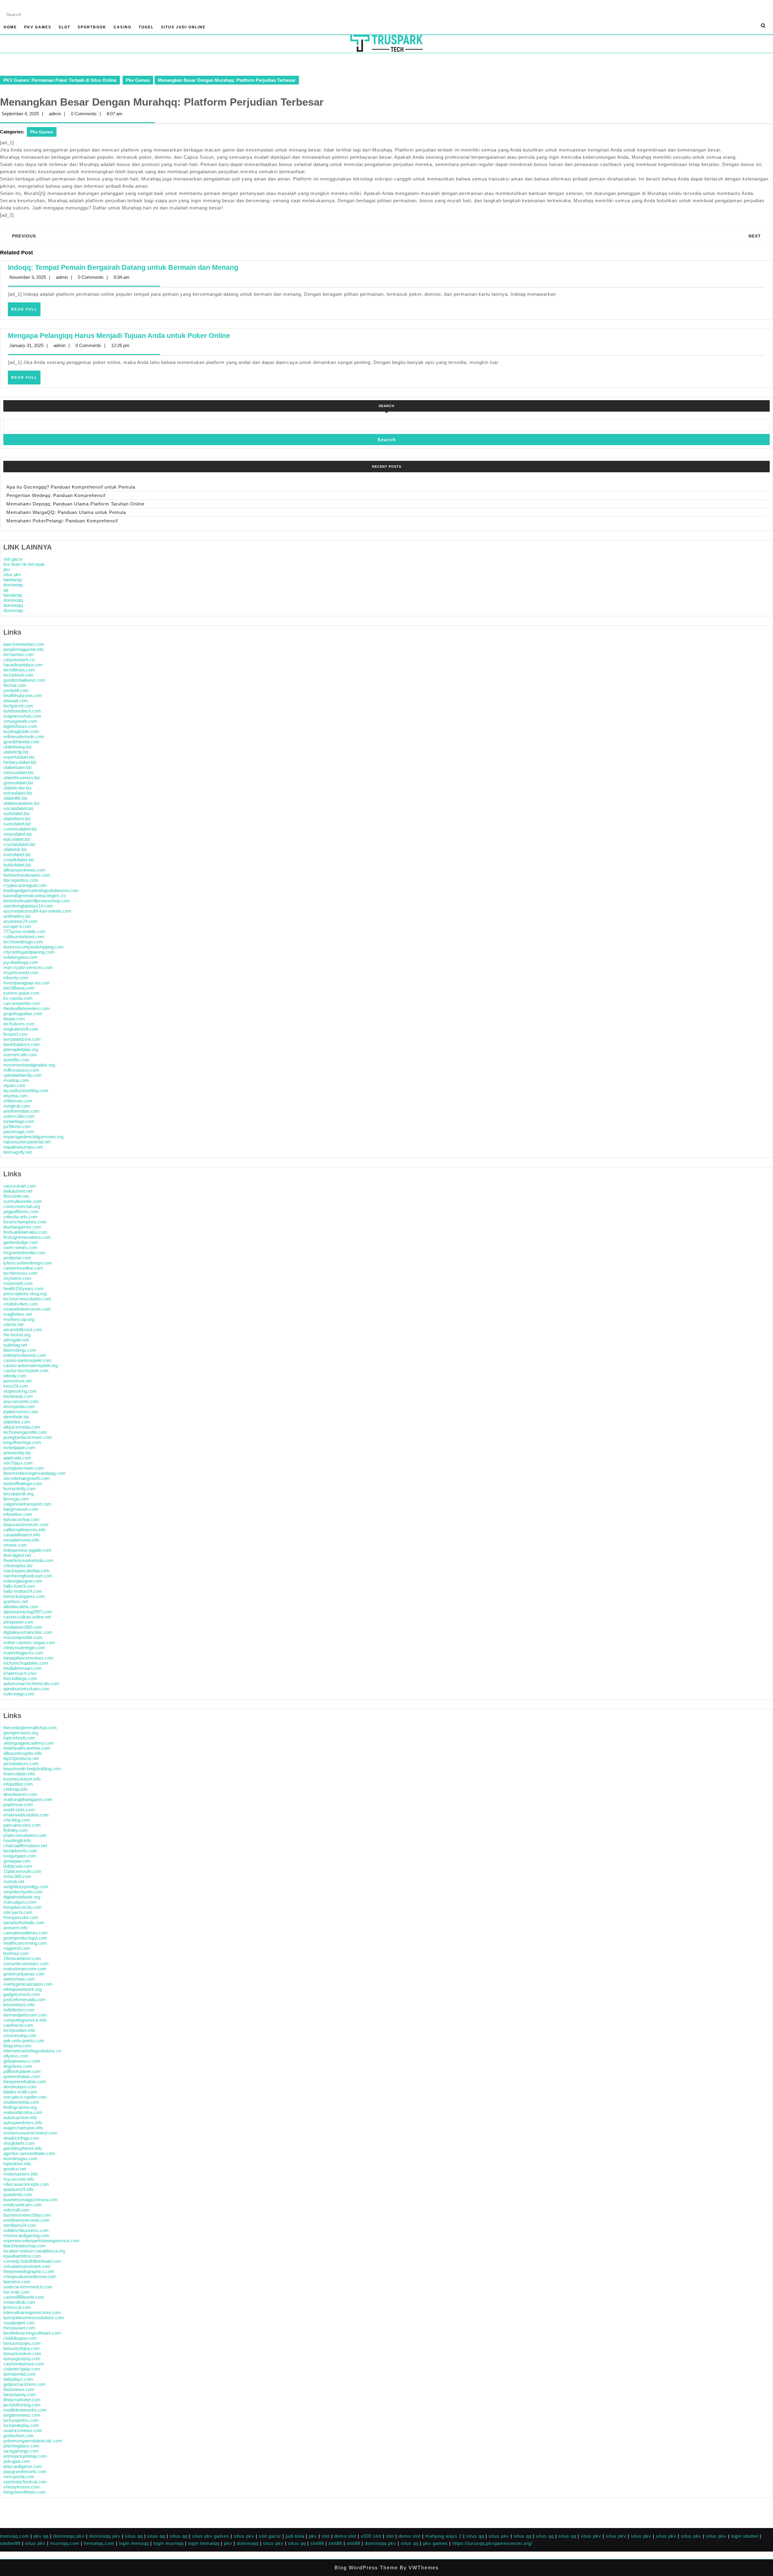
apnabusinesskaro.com (26, 1689)
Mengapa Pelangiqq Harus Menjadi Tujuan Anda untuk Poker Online (119, 336)
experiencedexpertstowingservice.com (41, 2241)
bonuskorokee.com (22, 2353)
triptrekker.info (17, 2164)
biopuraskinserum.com (26, 1524)
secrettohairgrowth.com (27, 1478)
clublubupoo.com (20, 2338)
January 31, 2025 (26, 345)
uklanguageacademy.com (29, 1743)
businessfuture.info (22, 1779)
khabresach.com (20, 1673)
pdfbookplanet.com (22, 2071)
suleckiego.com (19, 1694)
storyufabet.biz (18, 834)
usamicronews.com (23, 2430)
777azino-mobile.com (24, 931)
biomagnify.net (18, 1152)
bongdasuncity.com (22, 1907)
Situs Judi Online (183, 27)
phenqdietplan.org (21, 1049)
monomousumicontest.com (30, 2133)
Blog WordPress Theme (366, 2568)
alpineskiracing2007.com (28, 1612)
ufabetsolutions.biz (22, 803)
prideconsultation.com (25, 1835)
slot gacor (13, 559)
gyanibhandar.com (21, 742)
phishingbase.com (21, 2446)
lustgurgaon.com (20, 1856)
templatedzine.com (22, 1039)
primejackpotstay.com (25, 2456)
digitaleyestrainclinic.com (28, 1632)
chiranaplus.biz (18, 1565)
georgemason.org (21, 1733)
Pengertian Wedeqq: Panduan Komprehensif (56, 495)
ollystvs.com (16, 2056)
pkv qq (41, 2536)
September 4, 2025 (20, 114)
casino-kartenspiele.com (27, 1360)
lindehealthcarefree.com (27, 1748)
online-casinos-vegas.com (29, 1642)
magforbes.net (18, 1314)
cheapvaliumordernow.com (30, 2276)
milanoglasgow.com (23, 1581)
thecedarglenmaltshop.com (30, 1728)
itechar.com (15, 685)
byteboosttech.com (22, 711)
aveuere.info (15, 1928)
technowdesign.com (23, 942)
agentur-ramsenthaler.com (29, 2153)
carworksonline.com (23, 1268)
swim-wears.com (20, 1247)
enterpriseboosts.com (25, 1355)
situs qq (134, 2536)
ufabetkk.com (17, 1422)
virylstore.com (17, 1278)
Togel (146, 27)
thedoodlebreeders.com (27, 1008)
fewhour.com (16, 1953)
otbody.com (15, 1376)
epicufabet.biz (17, 839)
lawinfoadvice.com (22, 1044)
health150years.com (23, 1288)
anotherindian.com (21, 1111)
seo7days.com (18, 1463)
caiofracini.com (18, 2025)
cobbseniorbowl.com (24, 937)
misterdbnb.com (19, 2302)
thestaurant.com (19, 2328)
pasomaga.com (19, 1132)
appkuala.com (17, 1458)
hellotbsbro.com (19, 2010)
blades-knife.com (20, 2092)
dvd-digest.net (17, 1555)
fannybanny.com (20, 2394)
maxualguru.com (20, 1902)
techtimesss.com (20, 1273)
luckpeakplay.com (21, 2425)
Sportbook (92, 27)
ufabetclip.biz (16, 752)
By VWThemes (418, 2568)
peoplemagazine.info (24, 649)
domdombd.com (19, 2374)
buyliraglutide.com (21, 731)
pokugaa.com (17, 2461)
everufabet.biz (17, 854)
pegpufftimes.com (21, 1211)
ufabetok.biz (15, 849)
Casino (122, 27)
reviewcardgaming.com (26, 2235)
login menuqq (134, 2543)
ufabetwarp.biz (18, 747)
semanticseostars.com (26, 1964)
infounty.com (16, 978)
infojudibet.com (18, 1784)
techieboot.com (18, 675)
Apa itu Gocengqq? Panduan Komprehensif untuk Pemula (71, 487)
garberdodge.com (21, 1242)
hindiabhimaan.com (22, 1668)
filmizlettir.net (16, 1196)
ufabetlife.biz (16, 798)
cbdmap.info (15, 1789)
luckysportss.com (21, 2420)
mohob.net (14, 1881)
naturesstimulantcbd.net (27, 1142)
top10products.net (21, 1758)
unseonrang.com (20, 2035)
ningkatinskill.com (21, 1029)
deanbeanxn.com (20, 1794)
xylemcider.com (19, 1116)
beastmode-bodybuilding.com (32, 1769)
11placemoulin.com (22, 1871)
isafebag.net (15, 1345)
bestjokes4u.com (20, 1851)
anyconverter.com (21, 1401)
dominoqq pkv (69, 2536)
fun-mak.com (16, 2292)
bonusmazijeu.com (22, 2343)
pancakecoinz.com (22, 1825)
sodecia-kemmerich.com (28, 2287)
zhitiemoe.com (18, 1101)
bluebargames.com (22, 1227)
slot (326, 2536)
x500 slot (371, 2536)
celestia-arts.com (20, 1217)
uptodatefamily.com (22, 1075)
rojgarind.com (17, 1948)
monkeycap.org (19, 1319)
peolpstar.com (17, 1258)
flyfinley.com (16, 1830)
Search (386, 406)
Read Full (26, 311)
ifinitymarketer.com (22, 2400)
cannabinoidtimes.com (26, 1933)
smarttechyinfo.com (23, 1892)
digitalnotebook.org (22, 1897)
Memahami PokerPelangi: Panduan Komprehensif (62, 521)
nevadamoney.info (21, 1540)
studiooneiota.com (21, 2102)
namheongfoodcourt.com (28, 1576)
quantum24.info (18, 2189)
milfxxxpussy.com (21, 1070)
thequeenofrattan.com (25, 2082)
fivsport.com (16, 1034)
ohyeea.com (16, 1096)
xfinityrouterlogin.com (24, 1648)
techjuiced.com (18, 706)
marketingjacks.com (23, 1653)
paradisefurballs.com (24, 1922)
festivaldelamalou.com (25, 1232)
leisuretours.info (19, 2005)
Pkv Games (38, 27)
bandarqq (13, 580)
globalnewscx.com (22, 2061)
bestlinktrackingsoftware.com (32, 2333)
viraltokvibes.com (21, 1304)
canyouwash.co (19, 660)
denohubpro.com (20, 2087)
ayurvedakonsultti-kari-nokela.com (37, 911)
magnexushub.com (22, 716)
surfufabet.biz (17, 813)
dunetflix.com (16, 1060)
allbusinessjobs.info (22, 1753)
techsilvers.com (19, 1024)
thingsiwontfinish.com (24, 2492)
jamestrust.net (17, 1381)
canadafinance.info (22, 1535)
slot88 (317, 2543)
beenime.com (17, 2282)
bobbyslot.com (18, 1866)
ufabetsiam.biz (18, 767)
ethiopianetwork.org (22, 1989)
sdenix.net (13, 1324)
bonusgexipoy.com (22, 2359)
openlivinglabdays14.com (28, 906)
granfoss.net (16, 1601)
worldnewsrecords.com (26, 2220)
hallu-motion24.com (23, 1591)
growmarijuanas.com (24, 1974)
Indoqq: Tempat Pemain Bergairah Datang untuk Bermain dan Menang (123, 268)
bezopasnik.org (18, 1494)
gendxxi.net (15, 2169)
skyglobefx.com (19, 2143)
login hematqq (204, 2543)
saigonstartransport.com (27, 1504)
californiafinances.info (24, 1530)
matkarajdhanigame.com (28, 1799)
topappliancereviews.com (28, 1658)
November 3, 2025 (28, 277)
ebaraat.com (16, 701)
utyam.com (14, 1085)
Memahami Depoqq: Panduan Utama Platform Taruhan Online (75, 504)
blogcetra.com (17, 2046)
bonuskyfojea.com (21, 2348)
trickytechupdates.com (26, 1663)
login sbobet (745, 2536)
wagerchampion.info (23, 2128)
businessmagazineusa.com (30, 2200)
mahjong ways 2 (443, 2536)
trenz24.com (16, 1386)
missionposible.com (23, 1637)
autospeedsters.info (23, 2123)
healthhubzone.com (23, 695)
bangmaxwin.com (21, 1509)
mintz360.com (17, 1876)
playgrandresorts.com (25, 2471)
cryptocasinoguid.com (25, 885)
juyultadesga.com (21, 962)
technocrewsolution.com (27, 1299)
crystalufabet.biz (19, 844)
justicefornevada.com (24, 1999)
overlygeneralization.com (28, 1984)
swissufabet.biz (19, 772)
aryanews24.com (20, 921)
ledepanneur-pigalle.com (27, 1550)
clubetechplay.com (22, 2369)
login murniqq (168, 2543)
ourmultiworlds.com (23, 1201)
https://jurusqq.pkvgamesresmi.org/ (492, 2543)
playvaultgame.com (23, 2466)
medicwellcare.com (22, 2205)
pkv (7, 569)
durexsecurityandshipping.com (34, 947)
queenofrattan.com (22, 2076)
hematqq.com (99, 2543)
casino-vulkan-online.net (27, 1617)
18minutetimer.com (22, 1958)
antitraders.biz (17, 916)
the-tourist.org (17, 1335)
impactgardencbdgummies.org (33, 1137)
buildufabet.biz (17, 865)
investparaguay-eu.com (27, 983)
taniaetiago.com (19, 1121)
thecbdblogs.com (20, 1678)
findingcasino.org (20, 2107)
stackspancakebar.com (26, 1571)
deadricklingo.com (21, 2138)
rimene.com (15, 1545)
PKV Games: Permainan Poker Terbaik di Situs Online (60, 80)
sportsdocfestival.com (25, 2482)
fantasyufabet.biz (20, 762)
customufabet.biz (20, 829)
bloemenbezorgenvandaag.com (34, 1473)
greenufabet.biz (18, 783)
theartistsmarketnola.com (28, 1560)
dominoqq (13, 585)
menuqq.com (14, 2536)
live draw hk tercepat (24, 564)
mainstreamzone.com (25, 1969)
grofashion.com (19, 2436)
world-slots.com (19, 1810)
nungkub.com (17, 1106)
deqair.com (14, 1019)
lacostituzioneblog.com (26, 1090)
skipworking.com (20, 1391)
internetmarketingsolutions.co (32, 2051)
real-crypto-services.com (28, 967)
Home (10, 27)
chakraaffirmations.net (25, 1846)
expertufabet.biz (19, 757)
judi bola (295, 2536)
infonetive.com (18, 1514)
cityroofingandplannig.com (29, 952)
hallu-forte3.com (19, 1586)
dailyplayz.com (18, 2379)
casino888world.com (24, 2297)
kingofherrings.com (22, 1442)
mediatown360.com (23, 1627)
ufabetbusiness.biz (22, 778)
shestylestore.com (22, 2487)
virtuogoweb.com (20, 721)
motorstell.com (18, 1283)
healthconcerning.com (25, 1943)
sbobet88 (10, 2543)
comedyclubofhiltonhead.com (32, 2261)
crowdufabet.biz (19, 860)
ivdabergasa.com (20, 957)
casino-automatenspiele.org (30, 1365)
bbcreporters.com (21, 880)
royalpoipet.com (19, 2323)
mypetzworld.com (21, 972)
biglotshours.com (20, 726)
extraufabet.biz (18, 793)
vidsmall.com (16, 2210)
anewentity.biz (17, 1453)
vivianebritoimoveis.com (27, 1309)
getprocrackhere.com (24, 2384)
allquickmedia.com (22, 1427)
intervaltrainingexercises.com (32, 2312)
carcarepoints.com (22, 1003)
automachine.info (20, 2117)
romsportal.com (19, 2477)
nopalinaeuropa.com (23, 1147)
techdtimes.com (19, 670)
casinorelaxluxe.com (24, 2364)
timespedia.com (19, 1406)
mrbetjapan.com (19, 1447)
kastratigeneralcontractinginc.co (35, 896)
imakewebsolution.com (26, 1815)
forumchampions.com (25, 1222)
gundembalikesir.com (24, 680)
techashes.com (19, 654)
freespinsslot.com (21, 1917)
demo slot (345, 2536)
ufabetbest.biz (17, 819)
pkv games (435, 2543)
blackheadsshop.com (24, 2246)
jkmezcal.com (17, 2307)
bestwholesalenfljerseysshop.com (37, 901)
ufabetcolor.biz (18, 788)
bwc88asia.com (19, 988)
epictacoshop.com (21, 1519)
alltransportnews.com (24, 870)
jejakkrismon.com (21, 1412)
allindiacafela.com (21, 1607)
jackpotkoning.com (22, 2405)
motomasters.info (21, 2174)
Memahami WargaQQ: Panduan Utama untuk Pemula (66, 512)
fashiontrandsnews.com (27, 875)
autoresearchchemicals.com (31, 1683)
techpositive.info (19, 2030)
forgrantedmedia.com (24, 1253)
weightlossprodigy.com (26, 1887)
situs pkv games (211, 2536)
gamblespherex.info (23, 2148)
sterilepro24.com (20, 2225)
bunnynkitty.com (19, 1489)
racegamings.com (21, 2451)
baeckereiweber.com (24, 644)
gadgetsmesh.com (22, 1994)
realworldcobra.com (23, 2112)
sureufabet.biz (17, 824)
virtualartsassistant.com (27, 2266)
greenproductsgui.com (25, 1938)
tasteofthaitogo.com (23, 1483)
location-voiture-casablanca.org (34, 2251)
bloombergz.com (20, 1350)
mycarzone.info (19, 2179)
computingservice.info (25, 2020)
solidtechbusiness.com (26, 2230)
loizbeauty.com (18, 1396)
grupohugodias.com (23, 1014)
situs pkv (12, 574)
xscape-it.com (17, 926)
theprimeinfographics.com (29, 2271)
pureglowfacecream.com (28, 1437)
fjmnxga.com (16, 1499)
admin (55, 114)
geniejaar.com (17, 1861)
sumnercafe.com (20, 1055)
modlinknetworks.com (25, 2410)
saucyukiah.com (20, 1186)
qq (6, 590)
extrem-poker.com (21, 993)
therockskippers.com (24, 1596)
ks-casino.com (18, 998)
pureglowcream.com (24, 1468)
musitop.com (16, 1080)
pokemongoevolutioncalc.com (33, 2441)
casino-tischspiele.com (26, 1371)
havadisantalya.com (23, 665)
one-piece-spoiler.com (25, 2097)
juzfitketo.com (17, 1126)
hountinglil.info (17, 1840)
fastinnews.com (19, 2389)
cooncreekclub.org (22, 1206)
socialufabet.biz (19, 808)
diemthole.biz (16, 1417)
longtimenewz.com (22, 2415)
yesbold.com (16, 690)
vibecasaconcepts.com (26, 2184)
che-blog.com (17, 1820)
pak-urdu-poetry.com (24, 2040)
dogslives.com (18, 2066)
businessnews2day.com (27, 2215)
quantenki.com (18, 2194)
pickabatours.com (21, 1763)
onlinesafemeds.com (24, 736)
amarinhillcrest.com (23, 1329)
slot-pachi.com (18, 1912)
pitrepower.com (18, 1622)
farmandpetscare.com (25, 2015)
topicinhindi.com (19, 1738)
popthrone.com (18, 1804)
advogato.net (16, 1340)
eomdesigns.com (20, 2158)
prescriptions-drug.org (25, 1294)
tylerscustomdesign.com (28, 1263)
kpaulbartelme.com (22, 2256)
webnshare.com (19, 1979)
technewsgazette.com (25, 1432)
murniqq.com (65, 2543)
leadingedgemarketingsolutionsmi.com (41, 890)
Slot (64, 27)
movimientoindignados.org (29, 1065)
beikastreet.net (18, 1191)
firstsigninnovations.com (27, 1237)
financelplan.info (19, 1774)
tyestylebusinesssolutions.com (34, 2318)
